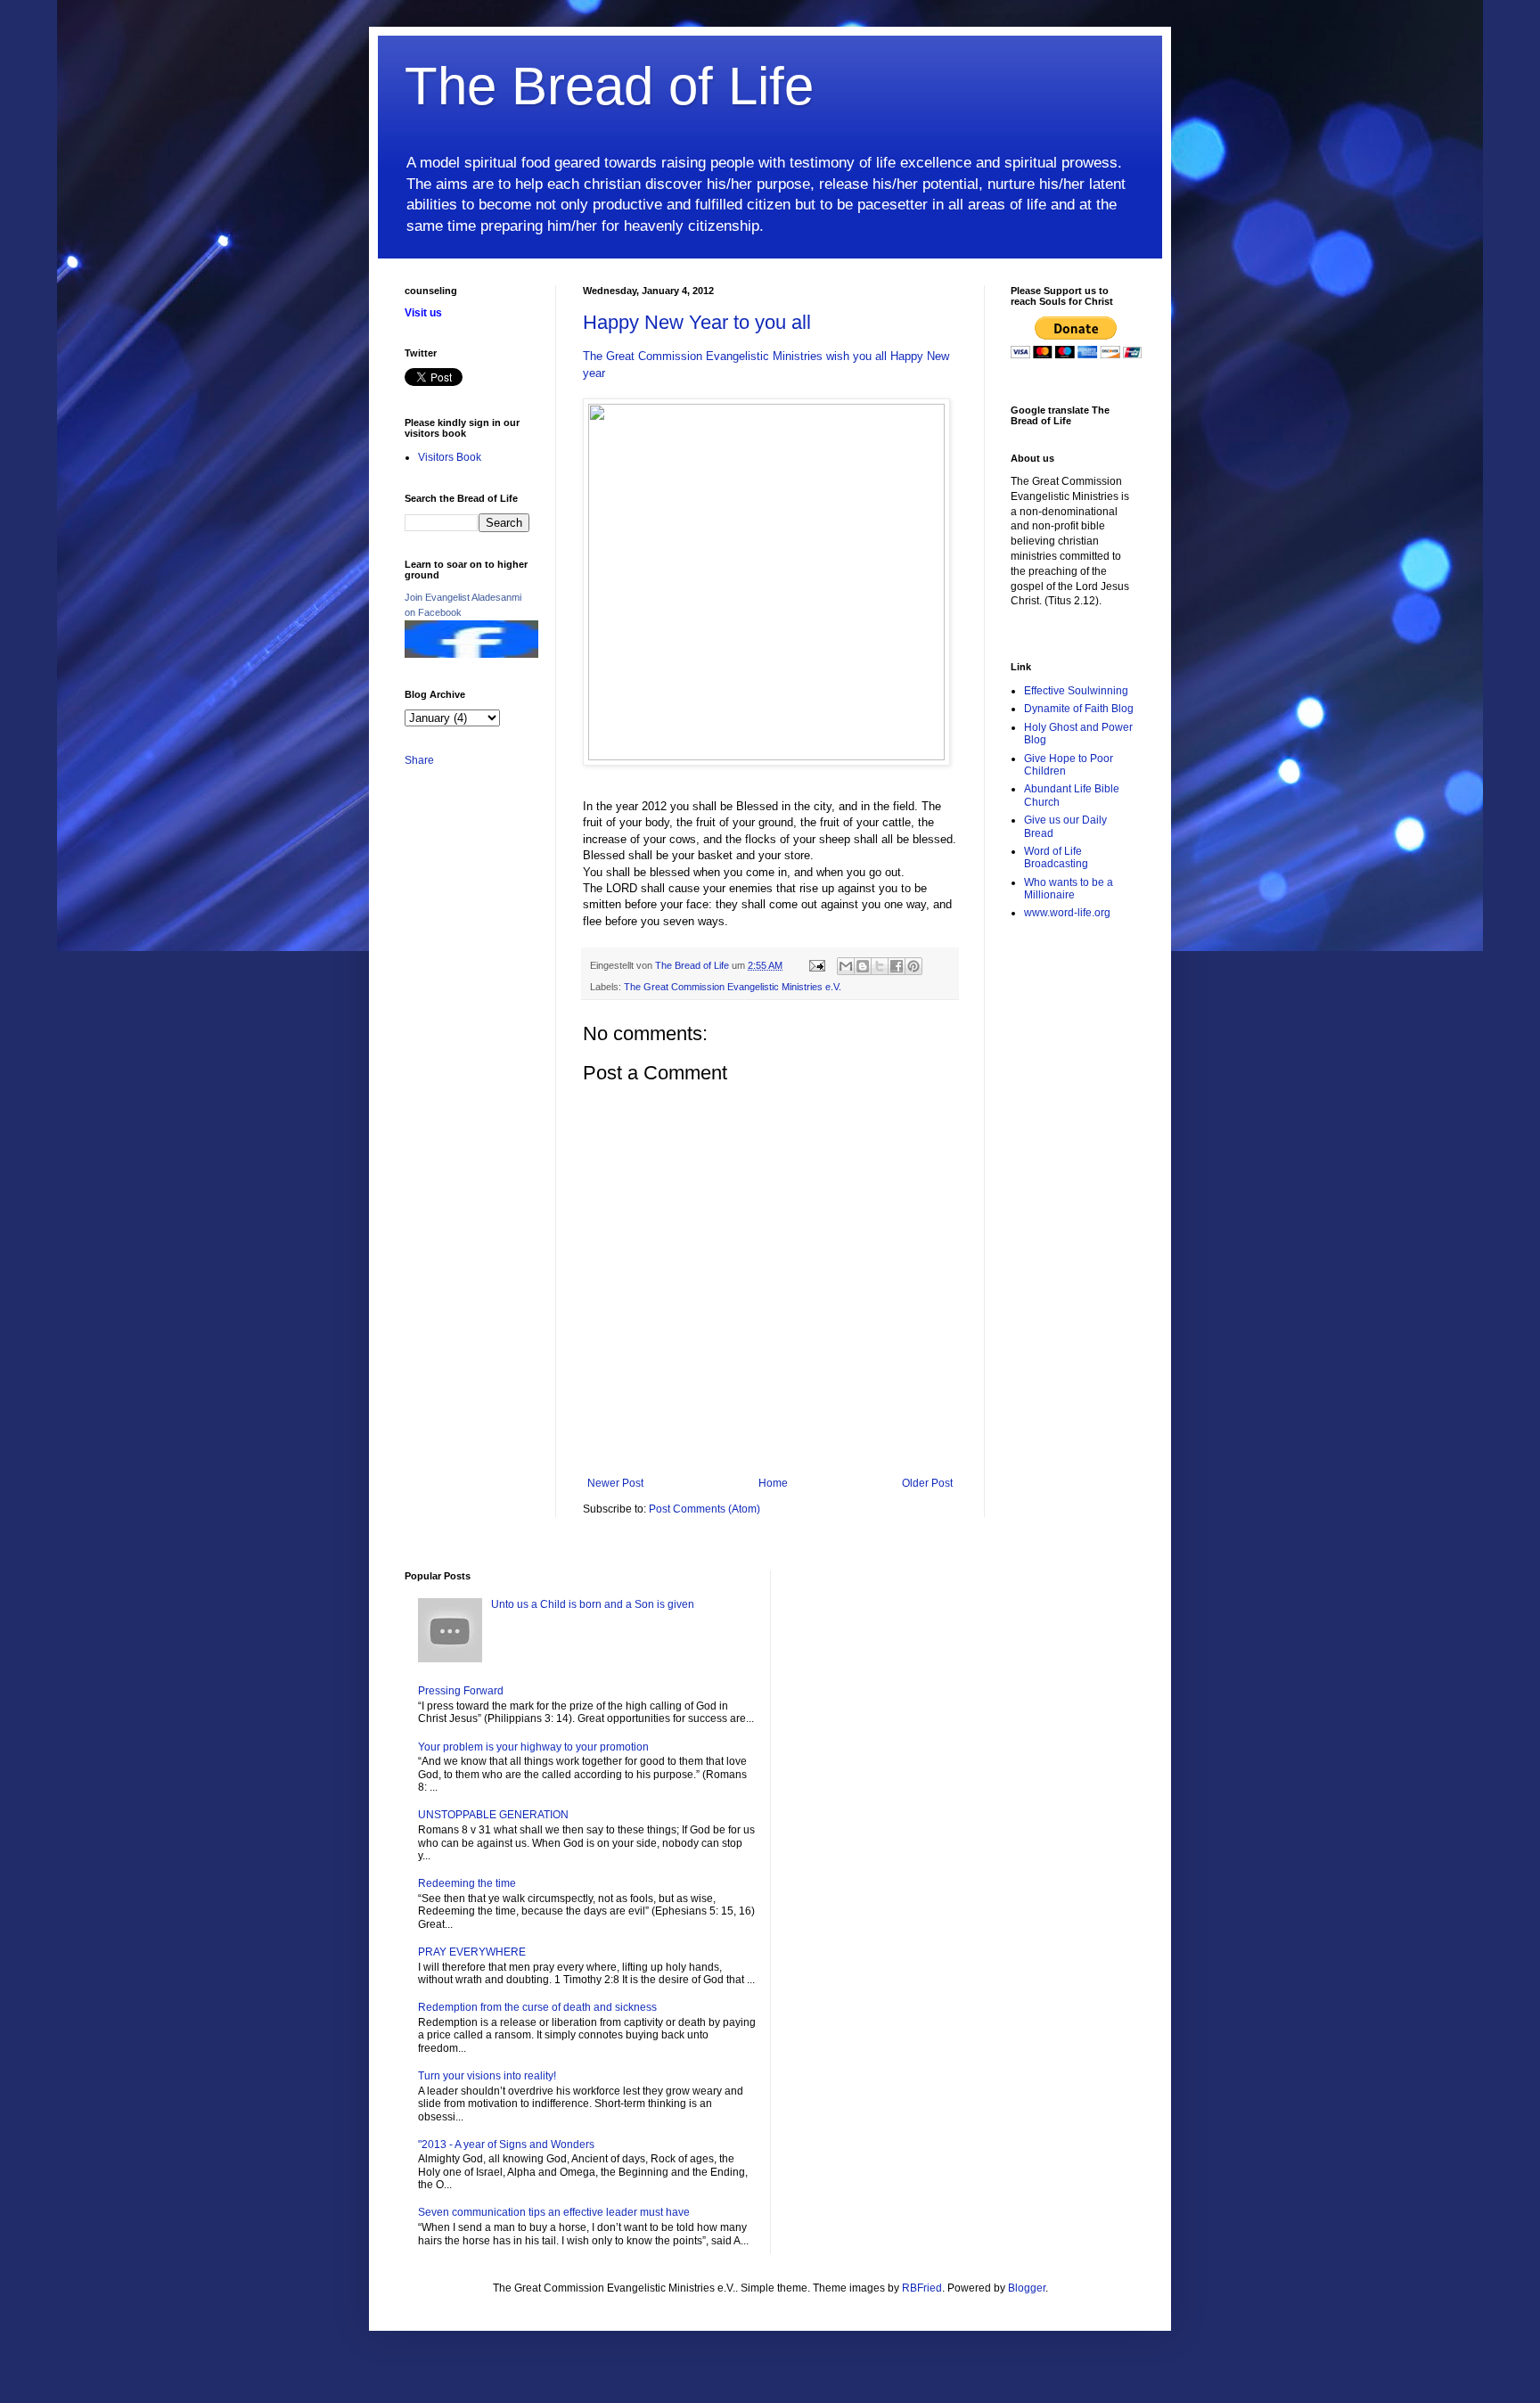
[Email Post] (816, 965)
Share (419, 760)
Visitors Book (450, 457)
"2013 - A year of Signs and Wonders (506, 2145)
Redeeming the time (467, 1883)
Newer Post (615, 1483)
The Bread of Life (609, 86)
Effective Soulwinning (1076, 691)
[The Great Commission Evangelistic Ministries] (471, 654)
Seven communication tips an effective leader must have (554, 2212)
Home (773, 1483)
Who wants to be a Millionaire (1069, 889)
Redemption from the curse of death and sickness (537, 2007)
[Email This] (846, 966)
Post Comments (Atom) (704, 1509)
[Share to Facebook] (897, 966)
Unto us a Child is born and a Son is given (593, 1604)
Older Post (927, 1483)
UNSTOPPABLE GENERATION (493, 1815)
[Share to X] (880, 966)
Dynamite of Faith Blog (1079, 709)
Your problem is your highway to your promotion (533, 1747)
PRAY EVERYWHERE (472, 1952)
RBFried (922, 2288)
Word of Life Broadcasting (1056, 857)
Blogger (1027, 2288)
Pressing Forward (461, 1691)
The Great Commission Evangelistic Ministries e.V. (733, 987)
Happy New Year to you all (697, 322)
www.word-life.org (1067, 913)
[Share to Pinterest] (913, 966)
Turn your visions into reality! (487, 2076)
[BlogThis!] (863, 966)
